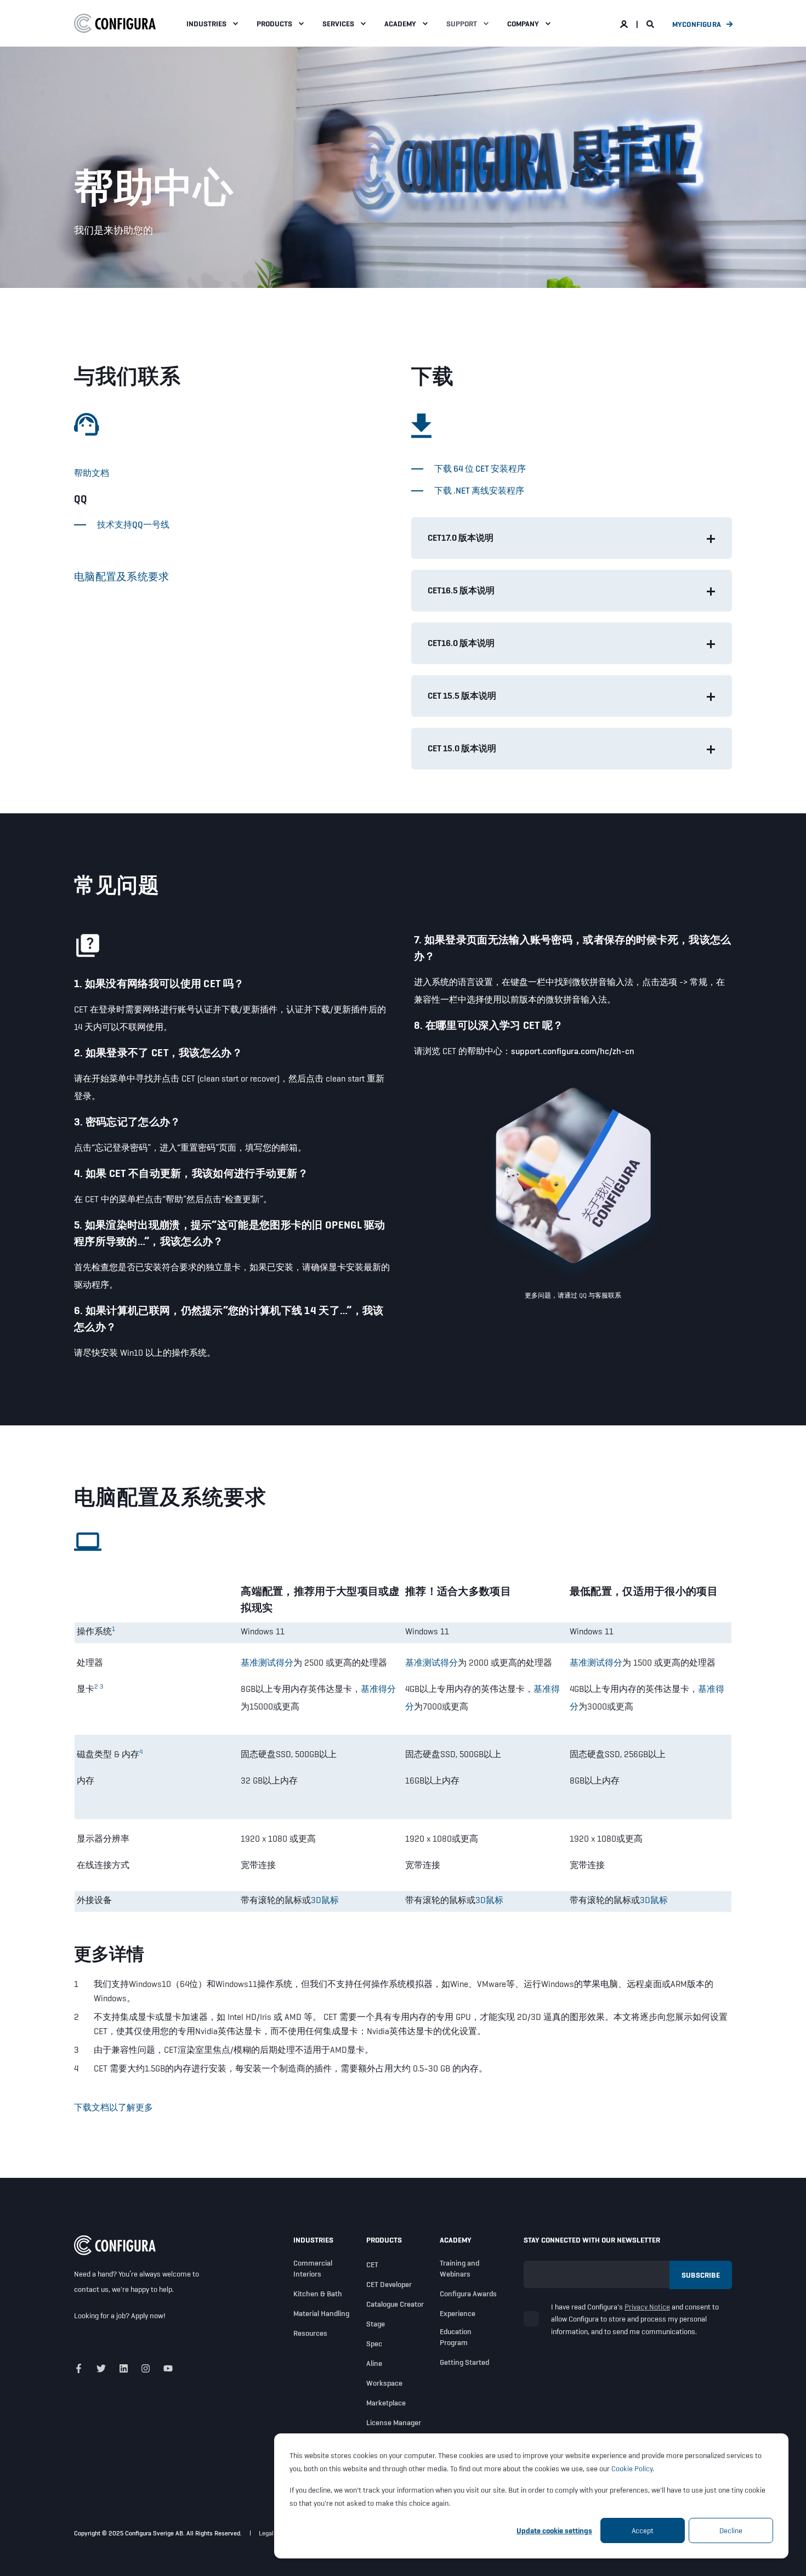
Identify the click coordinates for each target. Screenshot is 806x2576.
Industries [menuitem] (206, 24)
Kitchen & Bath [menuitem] (318, 2294)
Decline (731, 2530)
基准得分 (378, 1689)
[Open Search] (651, 24)
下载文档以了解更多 (113, 2107)
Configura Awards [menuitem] (468, 2294)
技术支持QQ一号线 (133, 525)
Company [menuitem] (523, 24)
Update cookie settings (554, 2530)
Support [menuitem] (462, 24)
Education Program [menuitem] (456, 2337)
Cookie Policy (632, 2469)
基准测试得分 (267, 1663)
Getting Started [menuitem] (464, 2362)
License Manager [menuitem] (394, 2422)
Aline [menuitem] (374, 2363)
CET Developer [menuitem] (389, 2284)
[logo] (115, 2245)
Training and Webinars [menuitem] (459, 2268)
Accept (643, 2530)
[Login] (625, 24)
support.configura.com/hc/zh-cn (573, 1051)
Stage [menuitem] (376, 2324)
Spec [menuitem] (374, 2343)
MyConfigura (697, 24)
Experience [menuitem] (458, 2313)
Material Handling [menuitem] (321, 2313)
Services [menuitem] (338, 24)
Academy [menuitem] (400, 24)
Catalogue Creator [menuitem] (395, 2304)
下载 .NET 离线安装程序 (479, 491)
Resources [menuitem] (310, 2333)
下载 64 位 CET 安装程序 (480, 469)
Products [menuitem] (274, 24)
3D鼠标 (325, 1900)
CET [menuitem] (372, 2264)
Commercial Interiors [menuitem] (313, 2268)
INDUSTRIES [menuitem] (313, 2240)
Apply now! (148, 2315)
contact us (91, 2289)
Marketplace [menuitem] (386, 2403)
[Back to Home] (115, 24)
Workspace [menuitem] (384, 2383)
